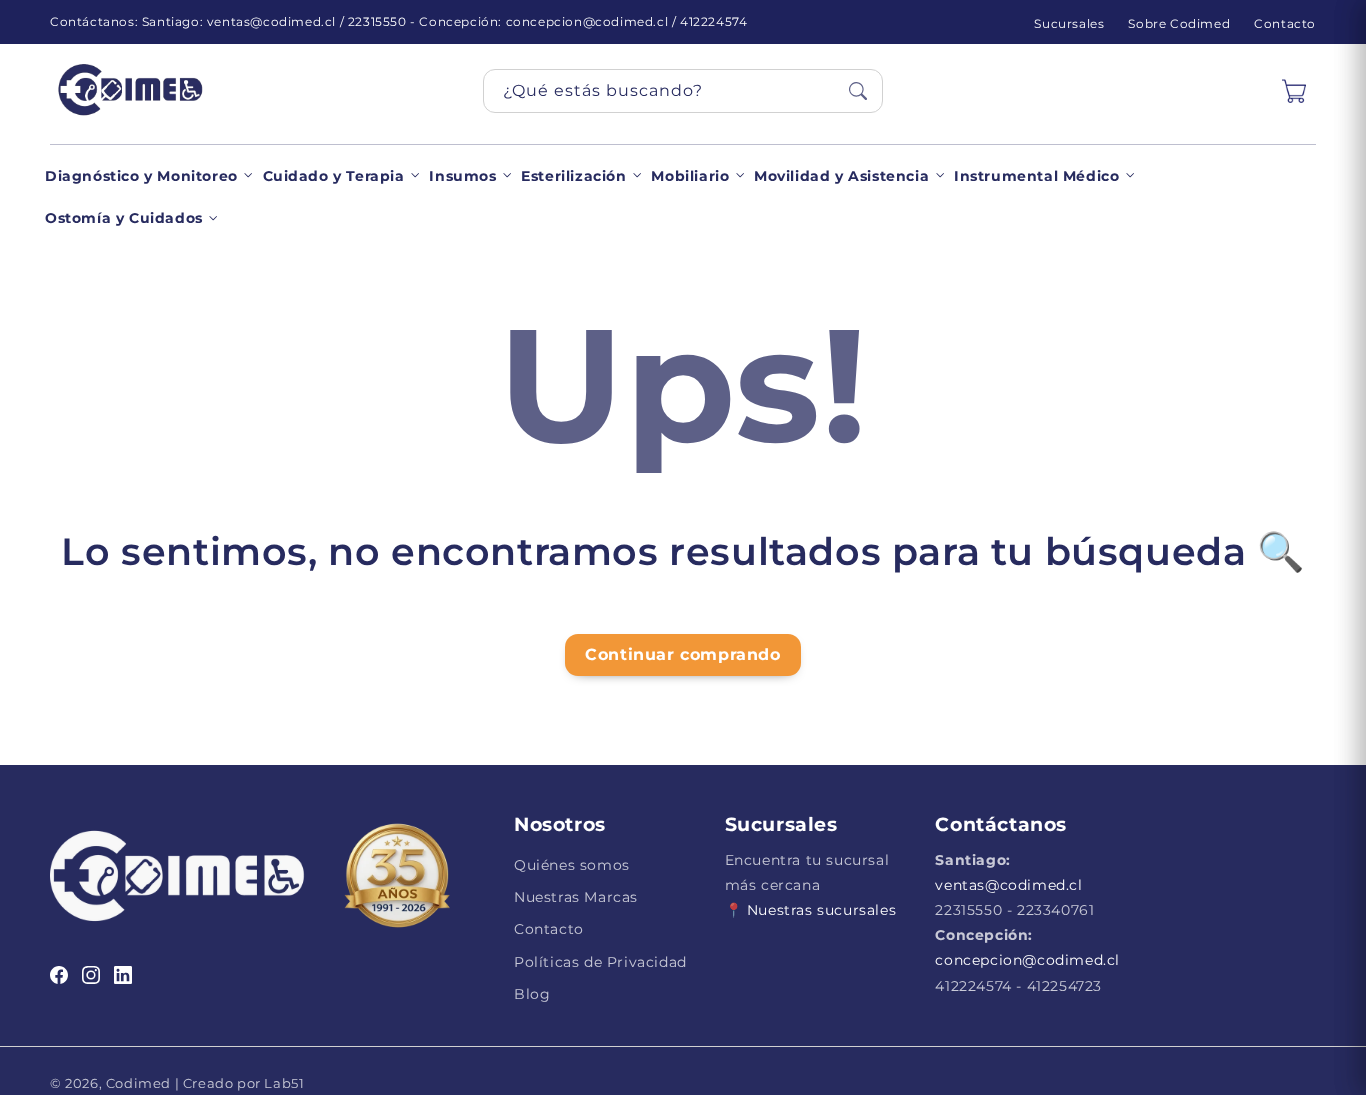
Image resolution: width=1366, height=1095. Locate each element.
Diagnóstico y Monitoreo (141, 176)
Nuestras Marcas (576, 897)
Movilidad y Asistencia (841, 176)
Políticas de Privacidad (600, 962)
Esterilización (573, 176)
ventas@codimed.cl (1008, 885)
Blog (532, 994)
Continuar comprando (682, 654)
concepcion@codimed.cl (1027, 960)
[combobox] (683, 91)
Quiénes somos (572, 865)
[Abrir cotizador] (1294, 91)
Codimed (138, 1083)
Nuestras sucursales (821, 910)
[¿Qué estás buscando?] (858, 91)
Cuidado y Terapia (334, 176)
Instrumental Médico (1036, 176)
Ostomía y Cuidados (124, 218)
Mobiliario (690, 176)
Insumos (462, 176)
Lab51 (283, 1083)
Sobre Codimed (1179, 23)
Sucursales (1069, 23)
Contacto (1285, 23)
